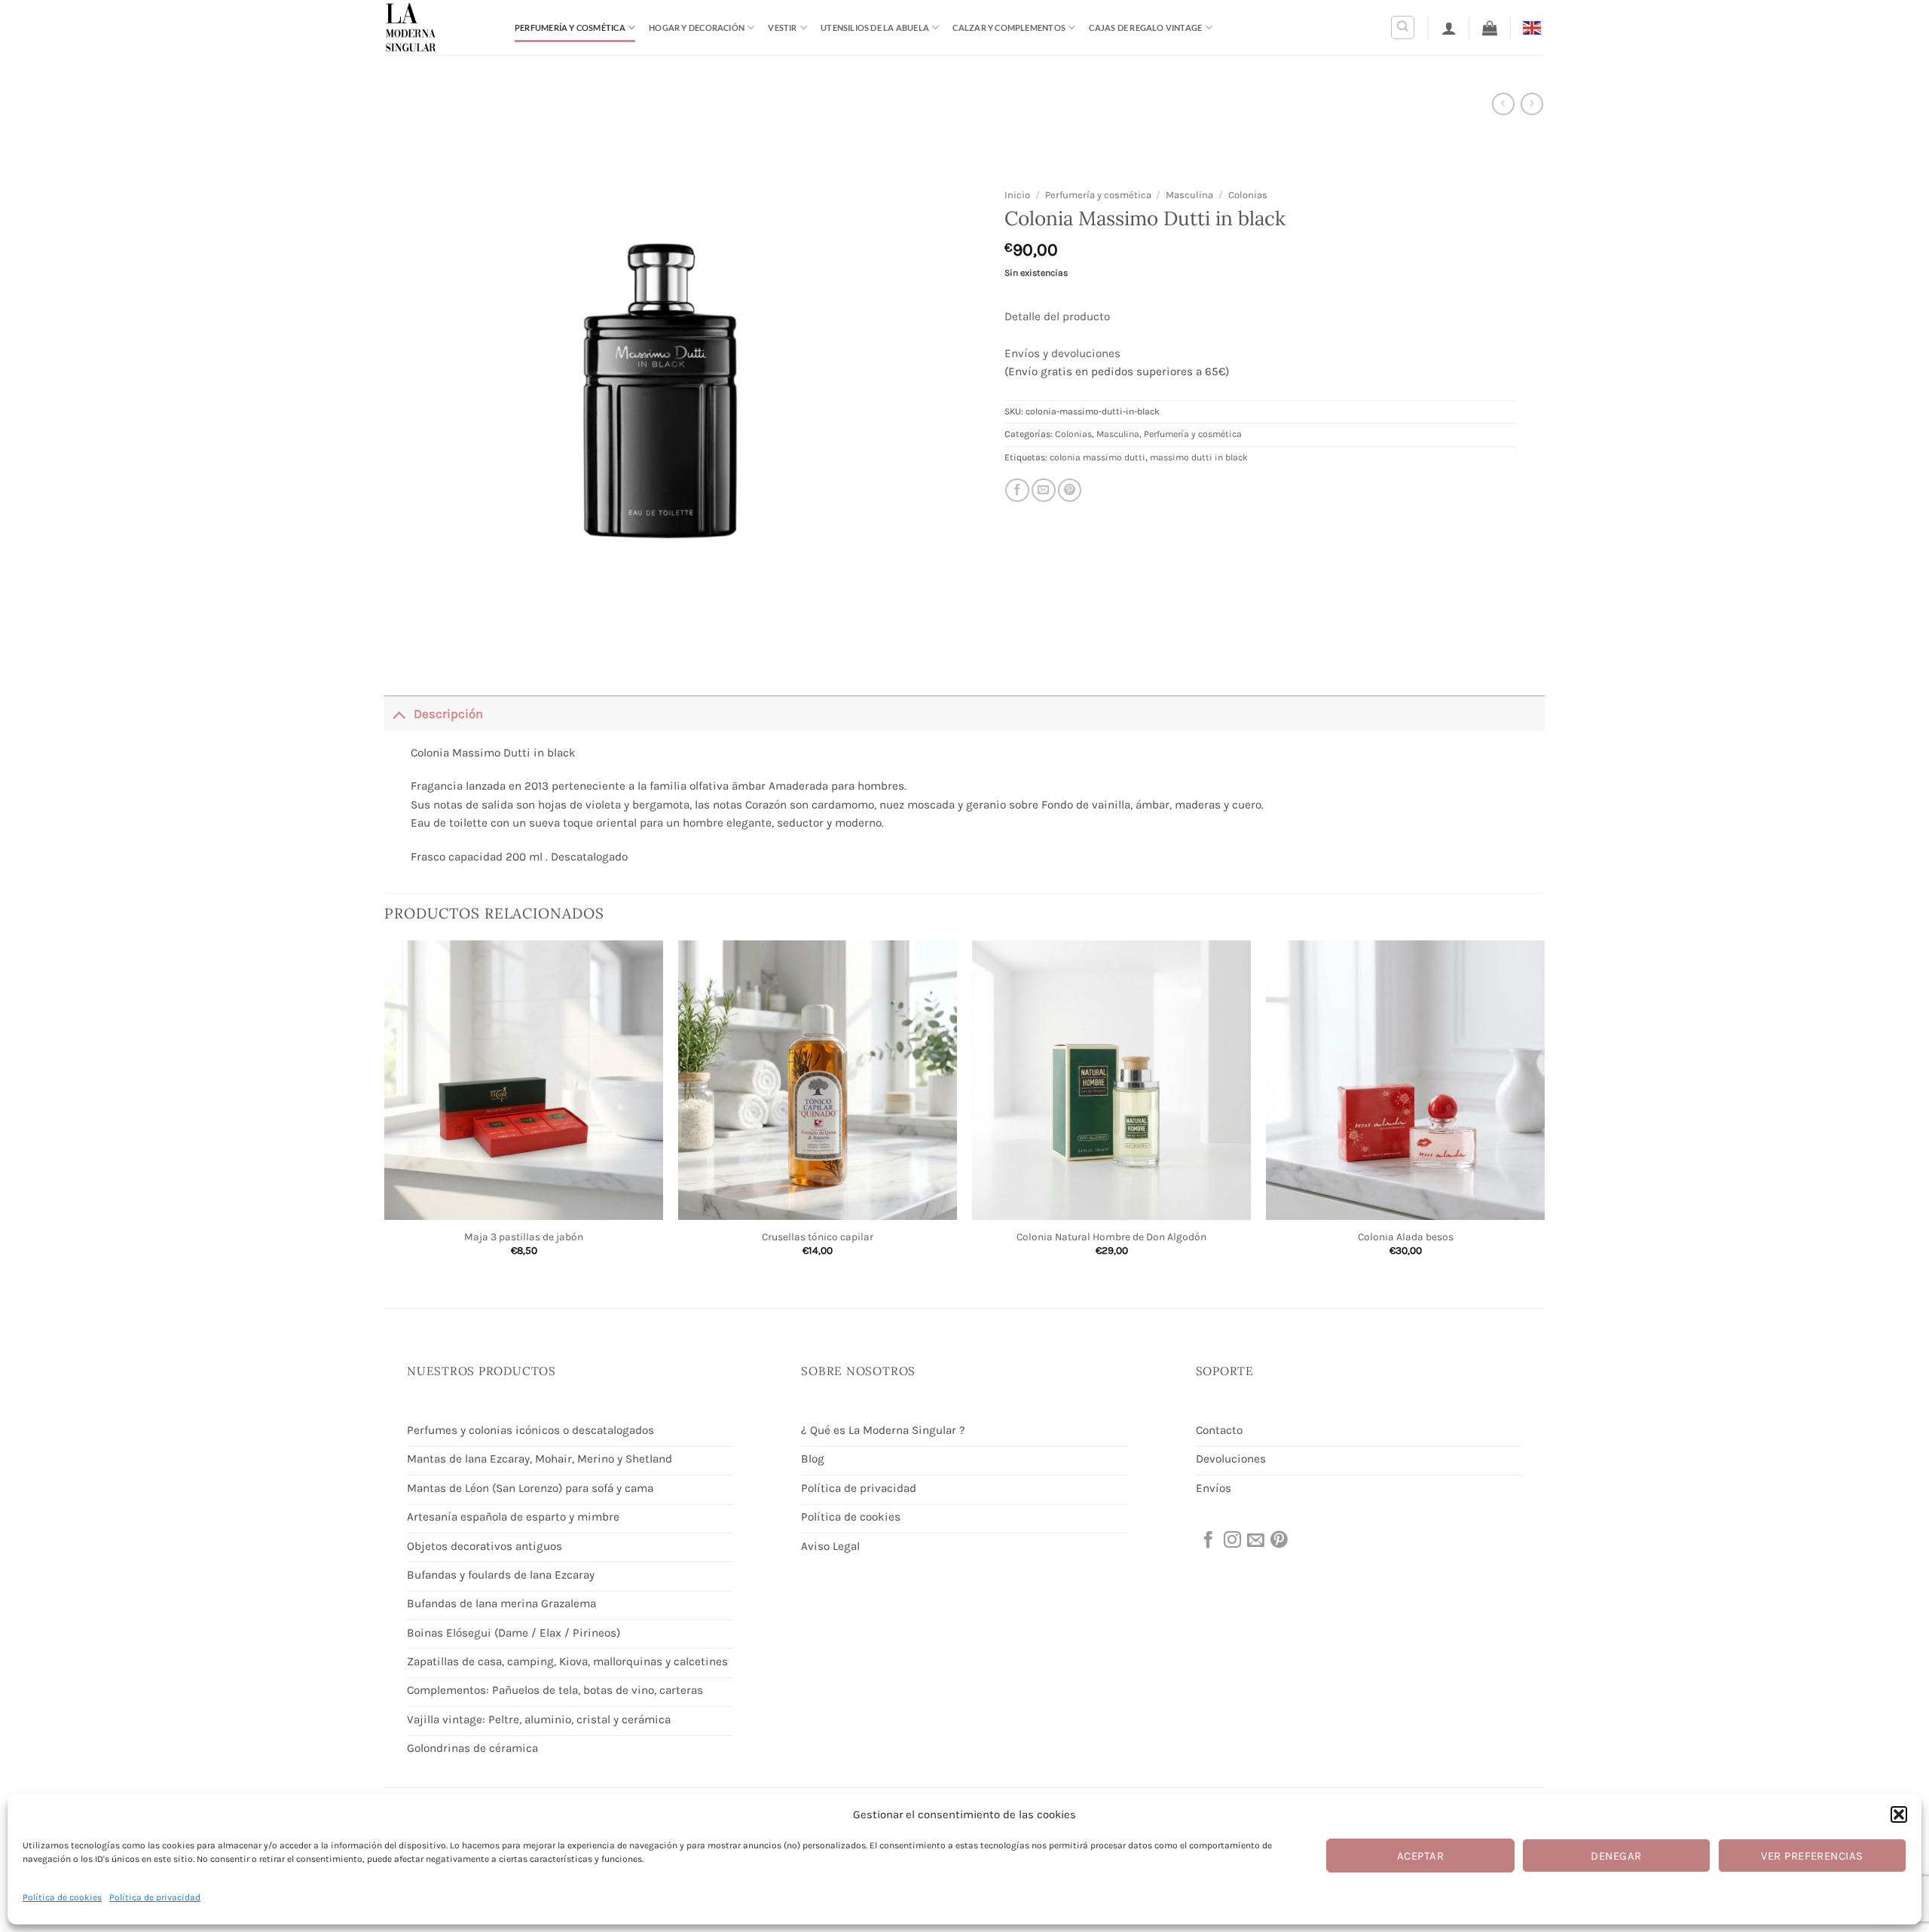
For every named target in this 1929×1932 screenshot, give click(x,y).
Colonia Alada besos (1406, 1237)
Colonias (1248, 195)
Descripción (448, 714)
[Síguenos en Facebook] (1207, 1541)
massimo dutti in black (1199, 457)
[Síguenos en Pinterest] (1278, 1541)
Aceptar (1420, 1856)
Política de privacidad (155, 1897)
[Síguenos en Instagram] (1231, 1541)
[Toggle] (399, 713)
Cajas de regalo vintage (1145, 28)
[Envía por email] (1044, 491)
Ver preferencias (1812, 1856)
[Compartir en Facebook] (1017, 491)
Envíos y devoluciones (1062, 353)
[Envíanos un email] (1255, 1541)
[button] (1899, 1814)
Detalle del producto (1057, 316)
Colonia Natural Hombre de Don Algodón (1111, 1237)
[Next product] (1503, 104)
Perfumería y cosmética (570, 28)
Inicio (1017, 195)
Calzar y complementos (1009, 28)
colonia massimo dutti (1097, 457)
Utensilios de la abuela (875, 28)
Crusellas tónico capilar (818, 1237)
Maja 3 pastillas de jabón (524, 1237)
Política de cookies (62, 1897)
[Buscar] (1403, 28)
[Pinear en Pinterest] (1070, 491)
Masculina (1189, 195)
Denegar (1616, 1856)
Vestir (782, 28)
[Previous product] (1532, 104)
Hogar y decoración (697, 28)
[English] (1534, 27)
